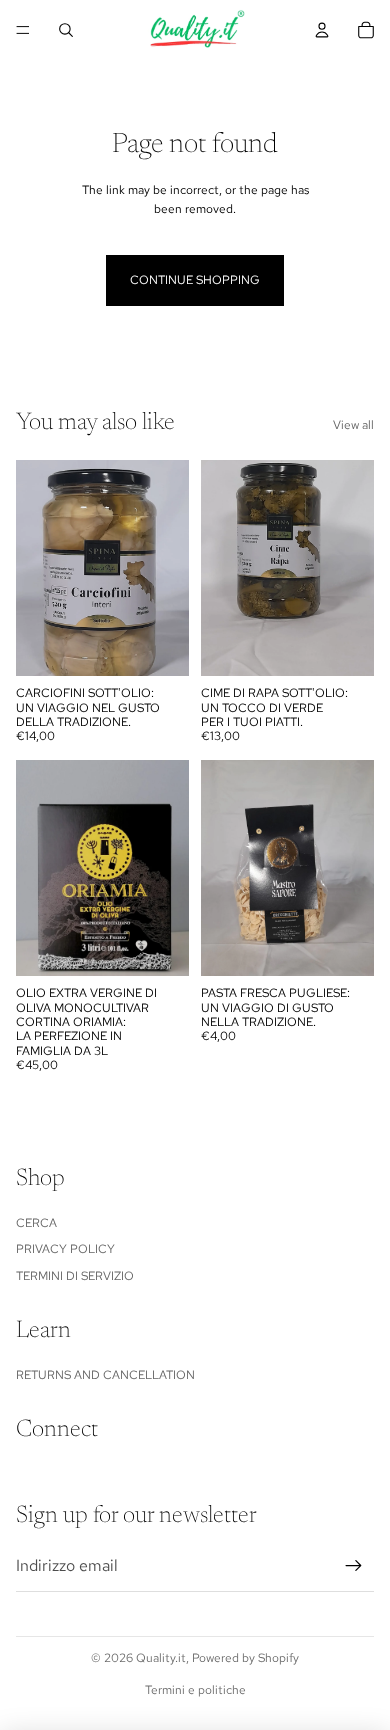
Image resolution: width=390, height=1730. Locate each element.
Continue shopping (195, 280)
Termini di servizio (75, 1276)
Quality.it (161, 1658)
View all (353, 425)
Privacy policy (65, 1249)
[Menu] (23, 30)
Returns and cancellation (105, 1375)
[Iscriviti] (354, 1566)
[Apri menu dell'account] (322, 30)
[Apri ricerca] (66, 30)
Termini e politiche (195, 1690)
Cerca (36, 1223)
